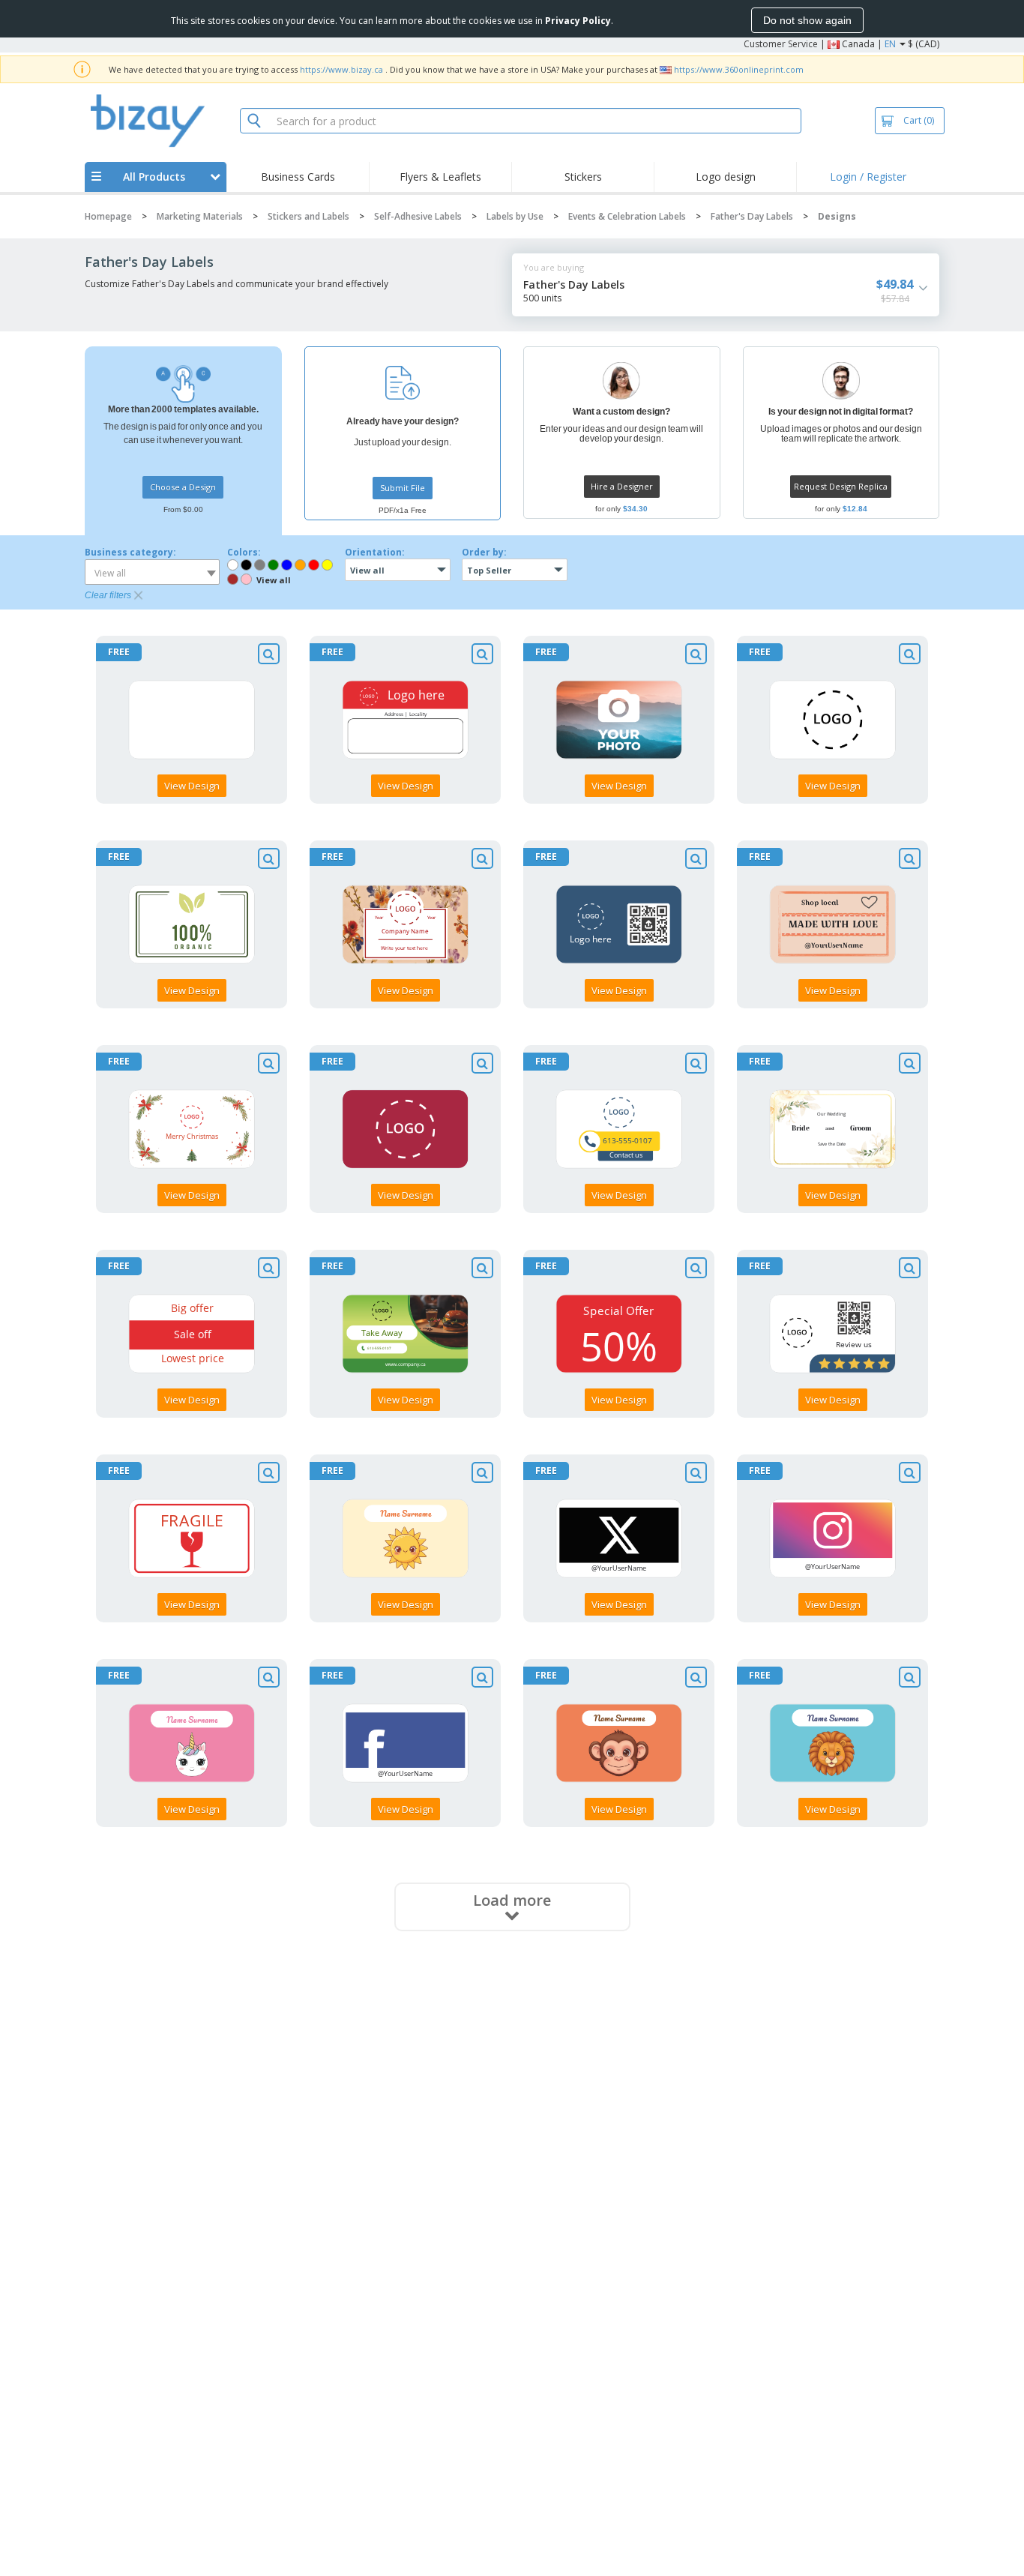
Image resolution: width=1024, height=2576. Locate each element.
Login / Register (868, 177)
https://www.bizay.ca (341, 69)
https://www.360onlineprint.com (739, 69)
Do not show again (807, 20)
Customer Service (781, 44)
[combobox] (152, 572)
